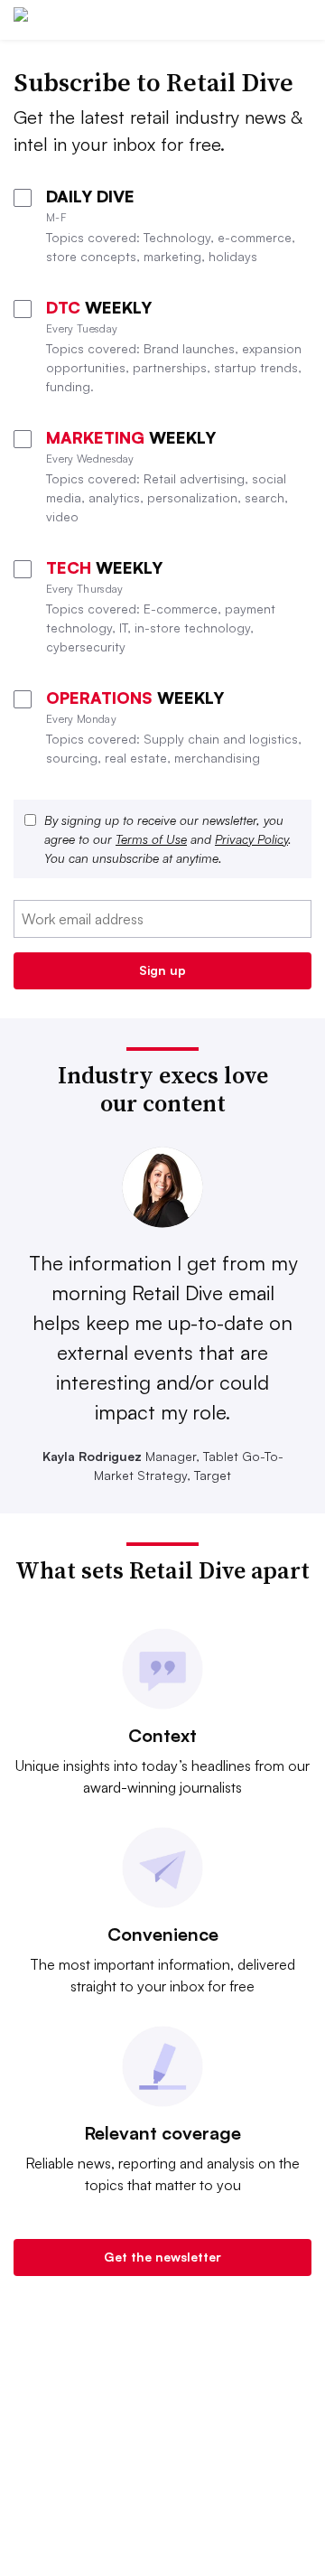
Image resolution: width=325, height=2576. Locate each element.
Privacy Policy (251, 839)
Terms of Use (151, 839)
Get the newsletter (162, 2257)
